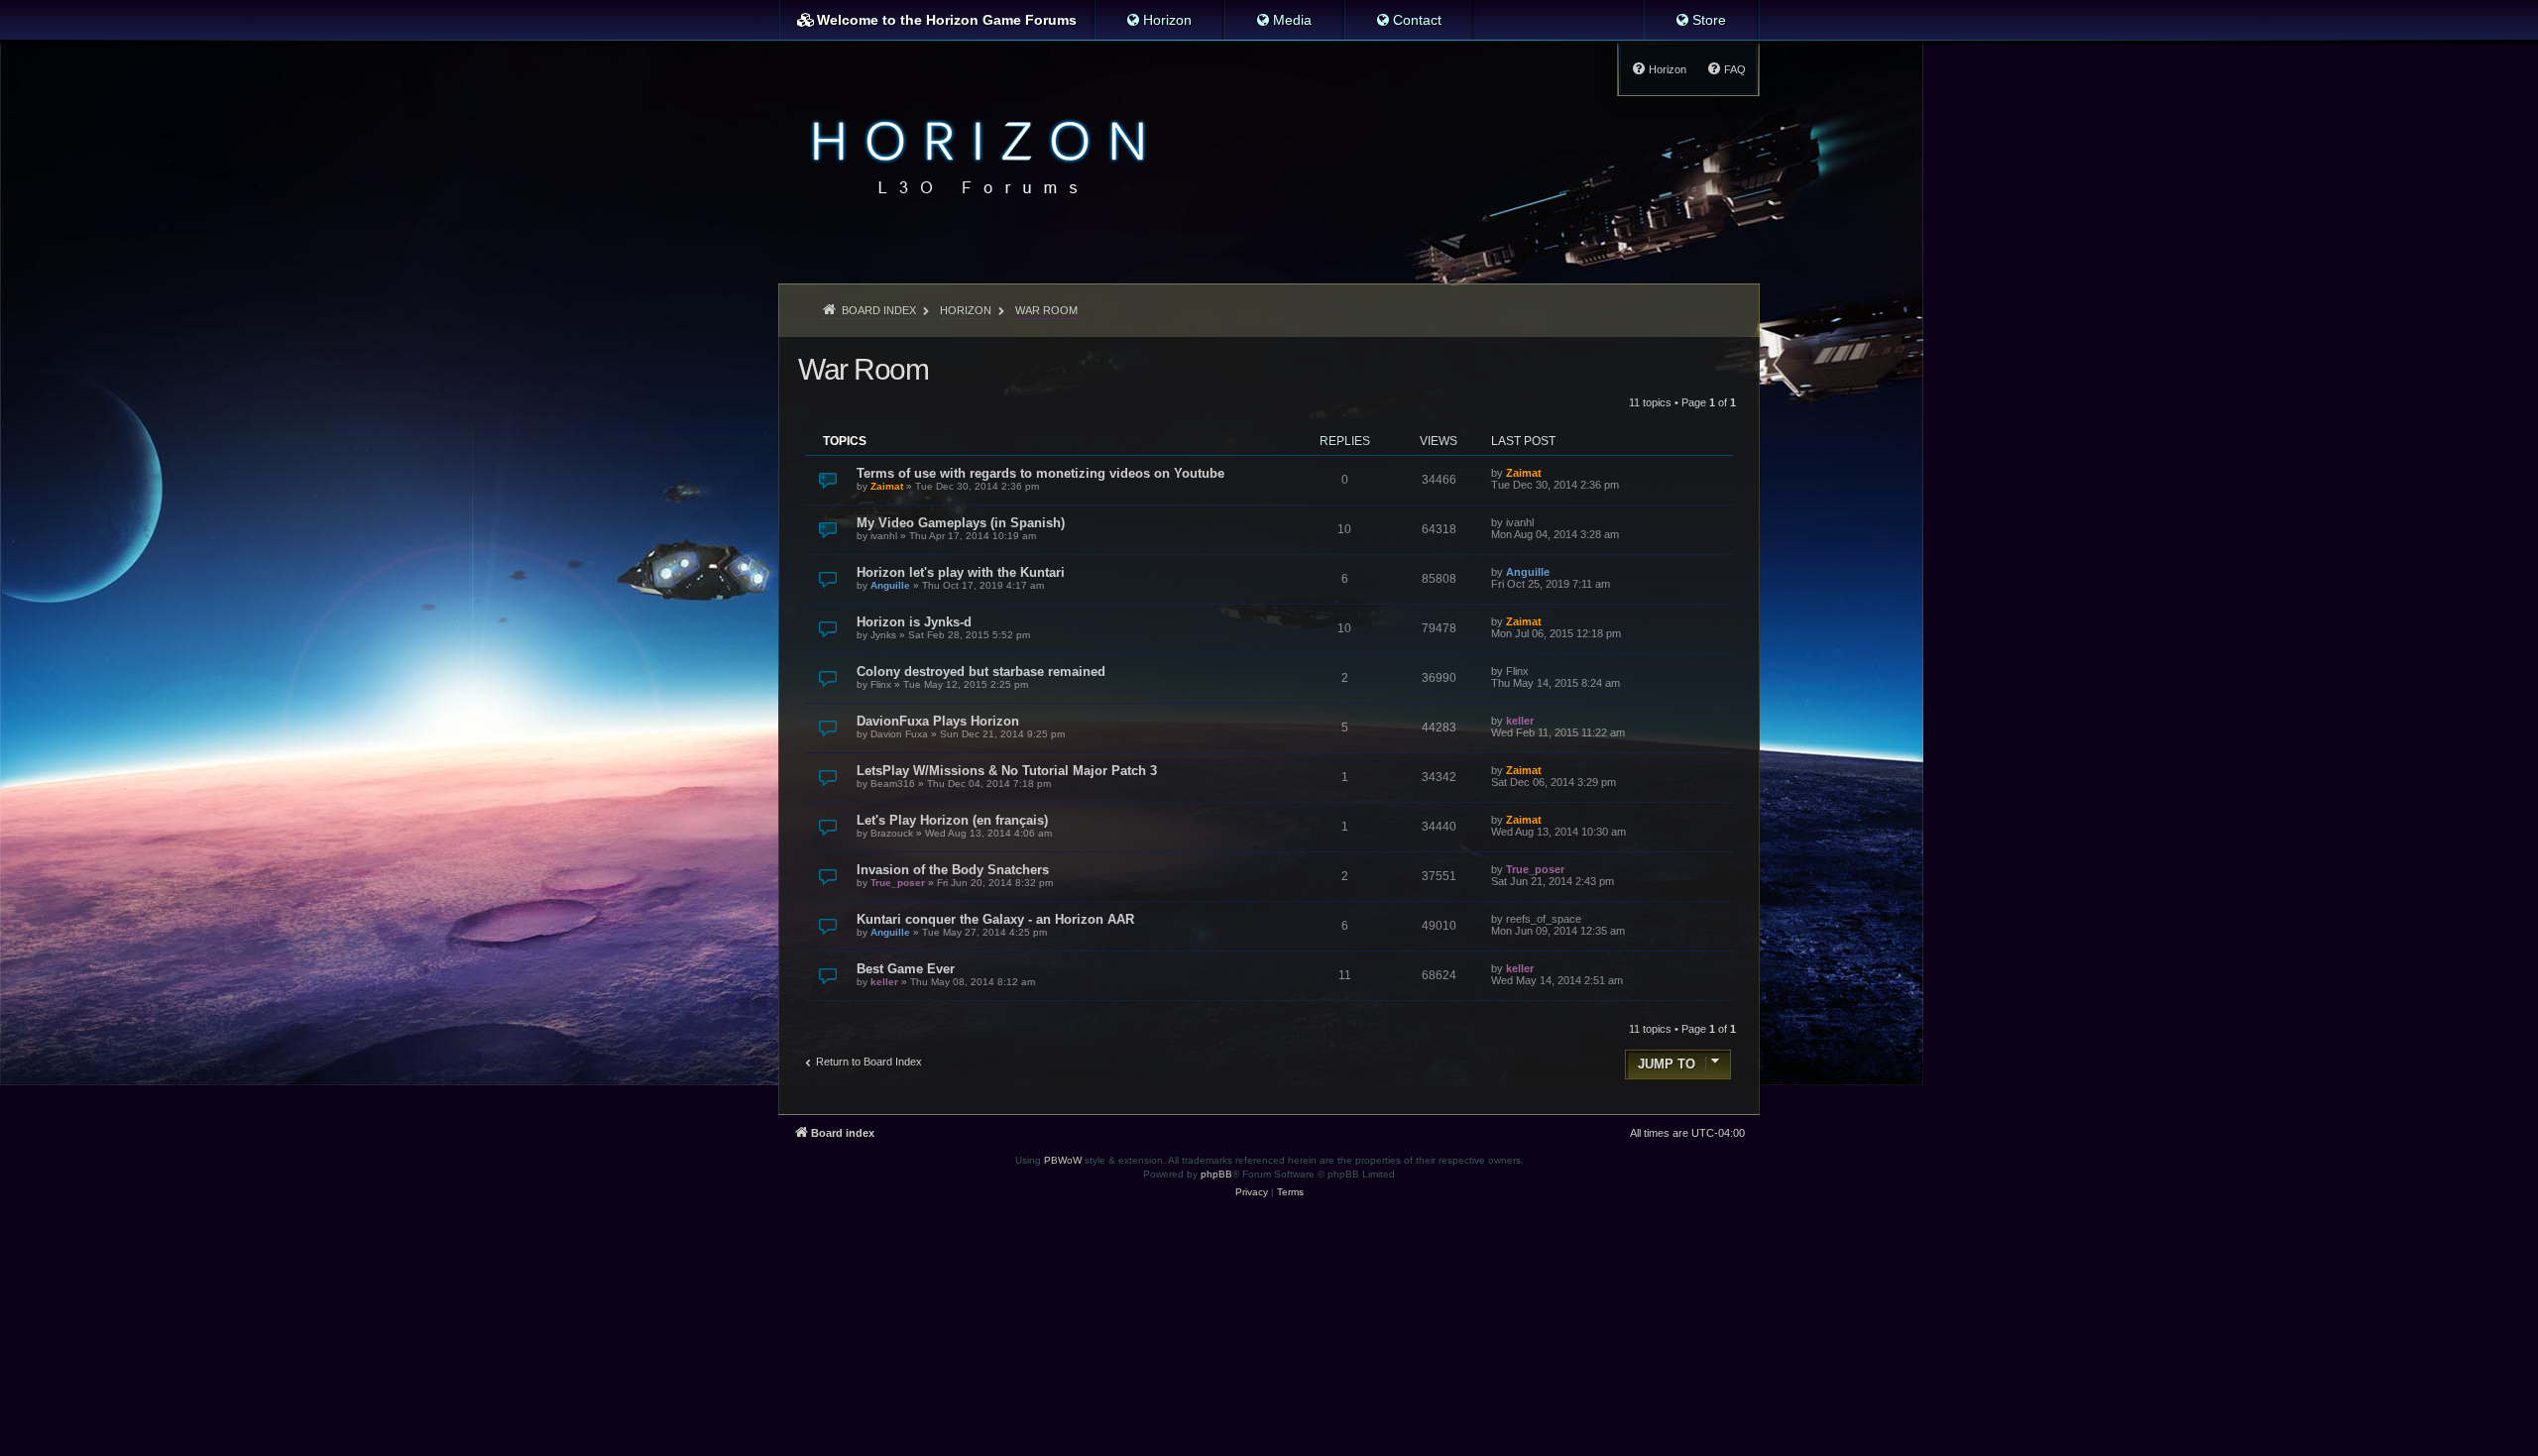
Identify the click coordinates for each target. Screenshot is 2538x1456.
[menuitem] (1158, 20)
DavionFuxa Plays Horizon (938, 721)
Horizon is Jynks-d (914, 622)
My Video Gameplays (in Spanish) (961, 523)
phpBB (1216, 1174)
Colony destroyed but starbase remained (981, 672)
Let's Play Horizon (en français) (952, 820)
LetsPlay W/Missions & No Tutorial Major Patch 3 (1007, 771)
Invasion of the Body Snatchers (953, 870)
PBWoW (1063, 1160)
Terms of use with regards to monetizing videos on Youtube (1040, 473)
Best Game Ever (906, 969)
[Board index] (973, 155)
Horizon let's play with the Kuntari (961, 572)
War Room (863, 369)
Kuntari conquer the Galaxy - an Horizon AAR (995, 919)
